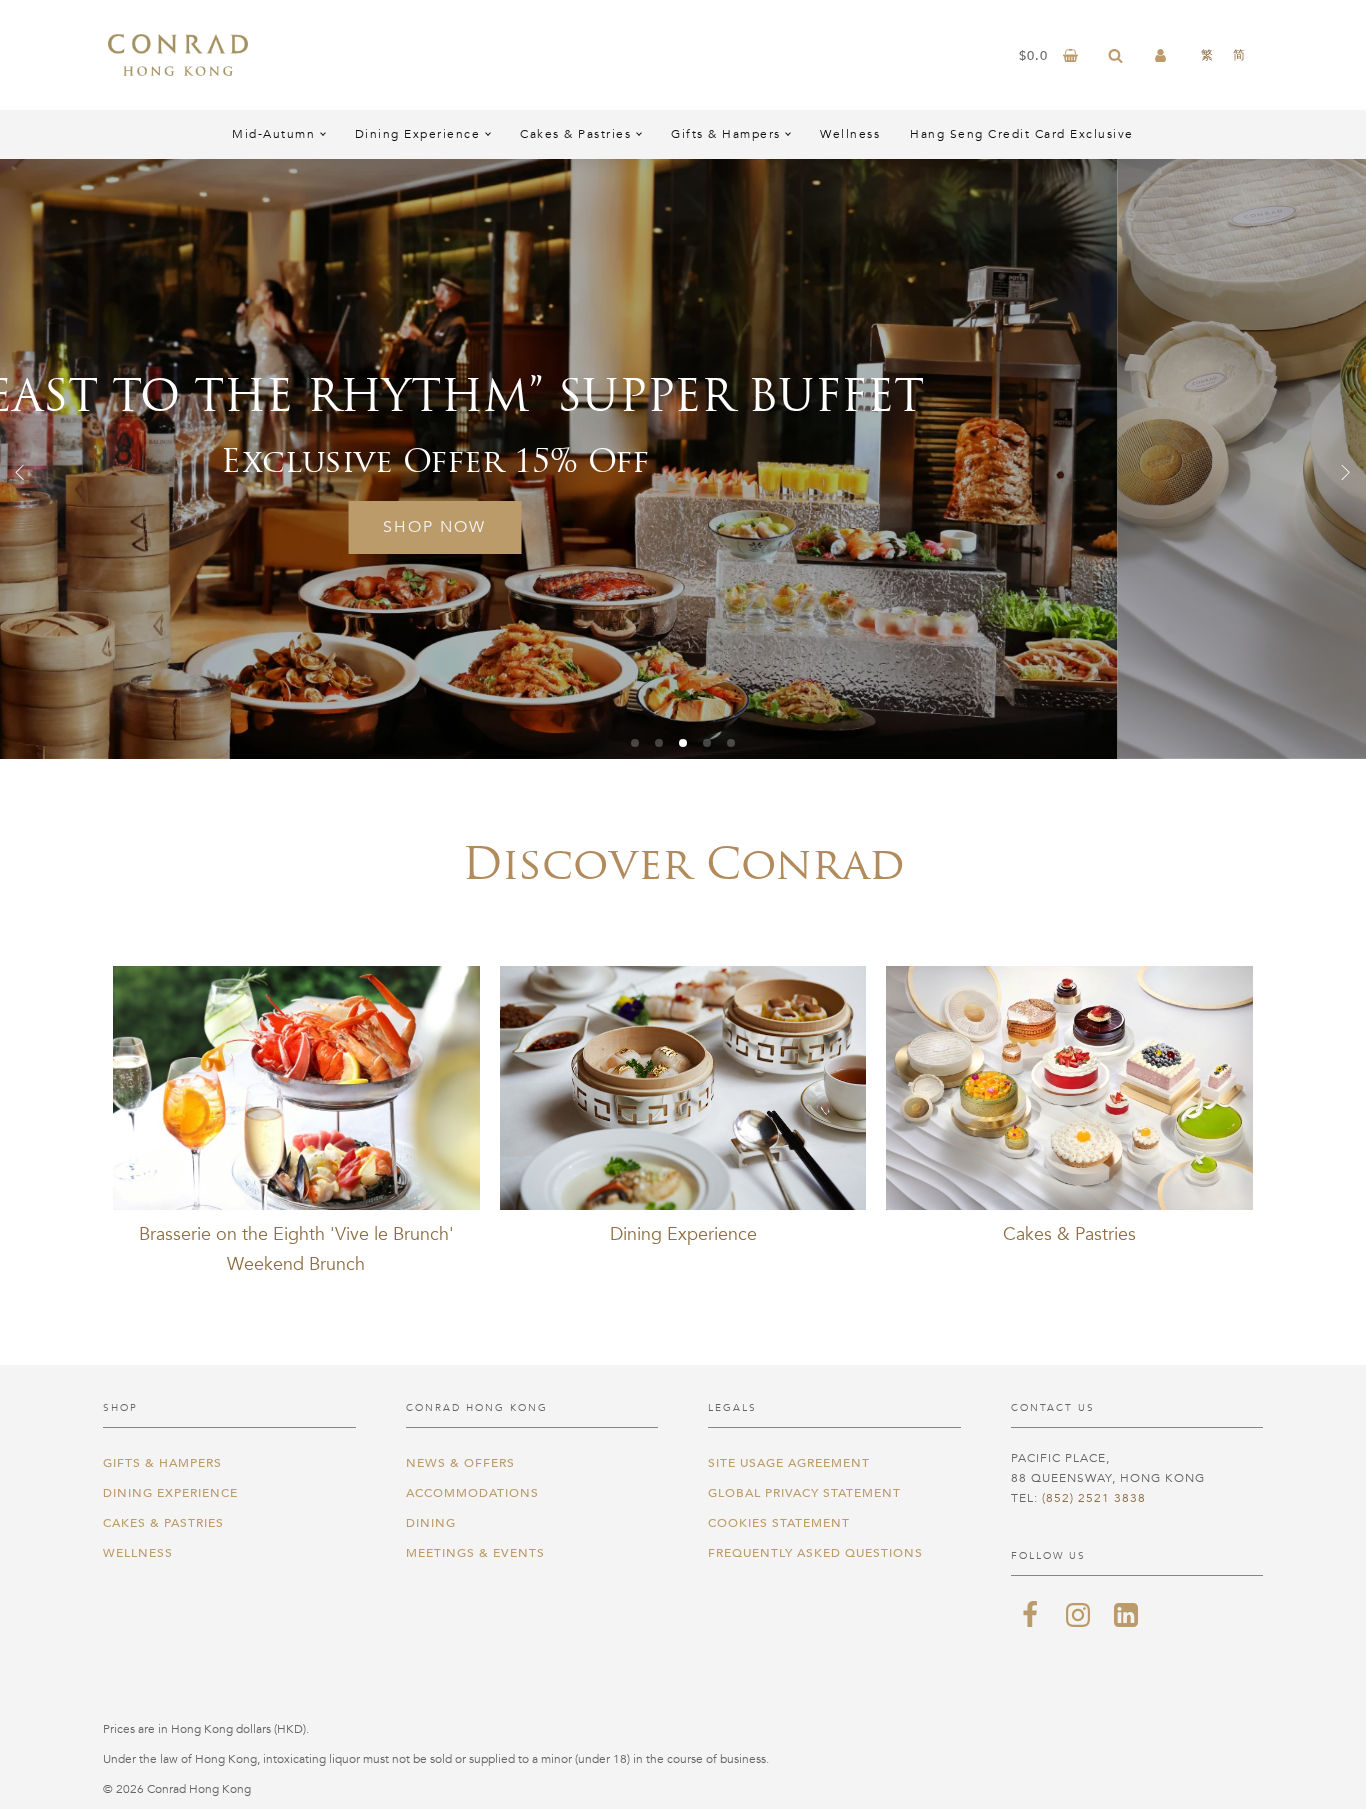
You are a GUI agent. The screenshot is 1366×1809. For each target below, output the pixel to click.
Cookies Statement (779, 1523)
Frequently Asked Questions (815, 1553)
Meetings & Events (475, 1553)
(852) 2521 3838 (1094, 1498)
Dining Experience (418, 134)
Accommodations (472, 1493)
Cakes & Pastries (575, 134)
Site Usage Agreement (789, 1463)
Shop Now (698, 527)
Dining (431, 1523)
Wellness (850, 134)
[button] (20, 472)
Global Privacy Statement (804, 1493)
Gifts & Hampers (726, 134)
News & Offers (460, 1463)
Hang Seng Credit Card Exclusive (1022, 134)
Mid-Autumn (273, 134)
